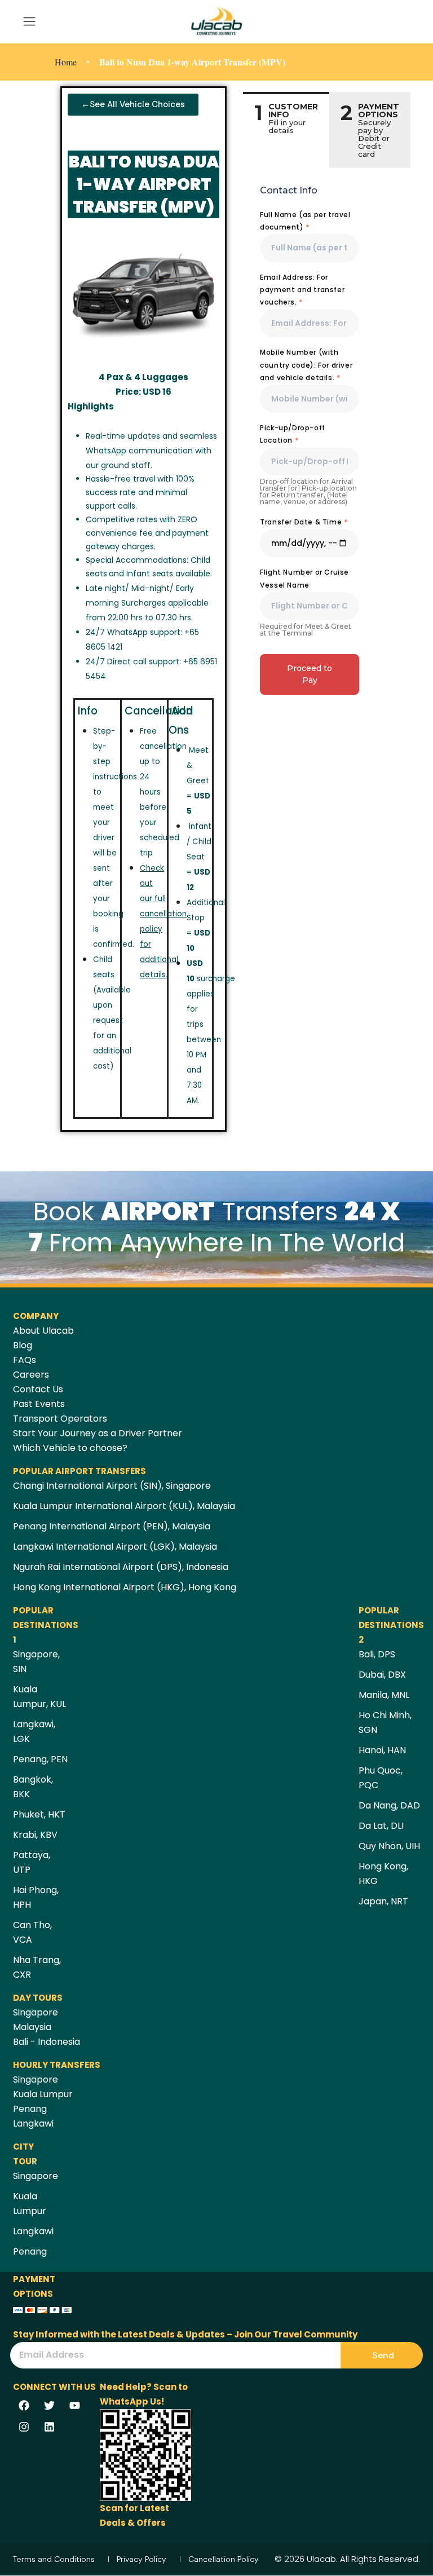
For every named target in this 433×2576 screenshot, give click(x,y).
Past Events (39, 1404)
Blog (23, 1345)
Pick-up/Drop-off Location (293, 434)
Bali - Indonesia (47, 2042)
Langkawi (33, 2123)
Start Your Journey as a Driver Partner (98, 1433)
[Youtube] (74, 2405)
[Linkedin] (49, 2427)
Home (66, 62)
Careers (31, 1375)
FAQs (25, 1360)
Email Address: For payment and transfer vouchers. (302, 290)
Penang (30, 2109)
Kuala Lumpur (43, 2094)
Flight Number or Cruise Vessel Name (304, 578)
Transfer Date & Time (304, 522)
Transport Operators (60, 1419)
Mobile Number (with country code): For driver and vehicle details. (306, 365)
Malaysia (32, 2027)
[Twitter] (49, 2405)
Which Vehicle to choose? (70, 1448)
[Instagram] (24, 2427)
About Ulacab (43, 1331)
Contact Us (38, 1389)
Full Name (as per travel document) (305, 221)
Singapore (36, 2012)
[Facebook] (24, 2405)
